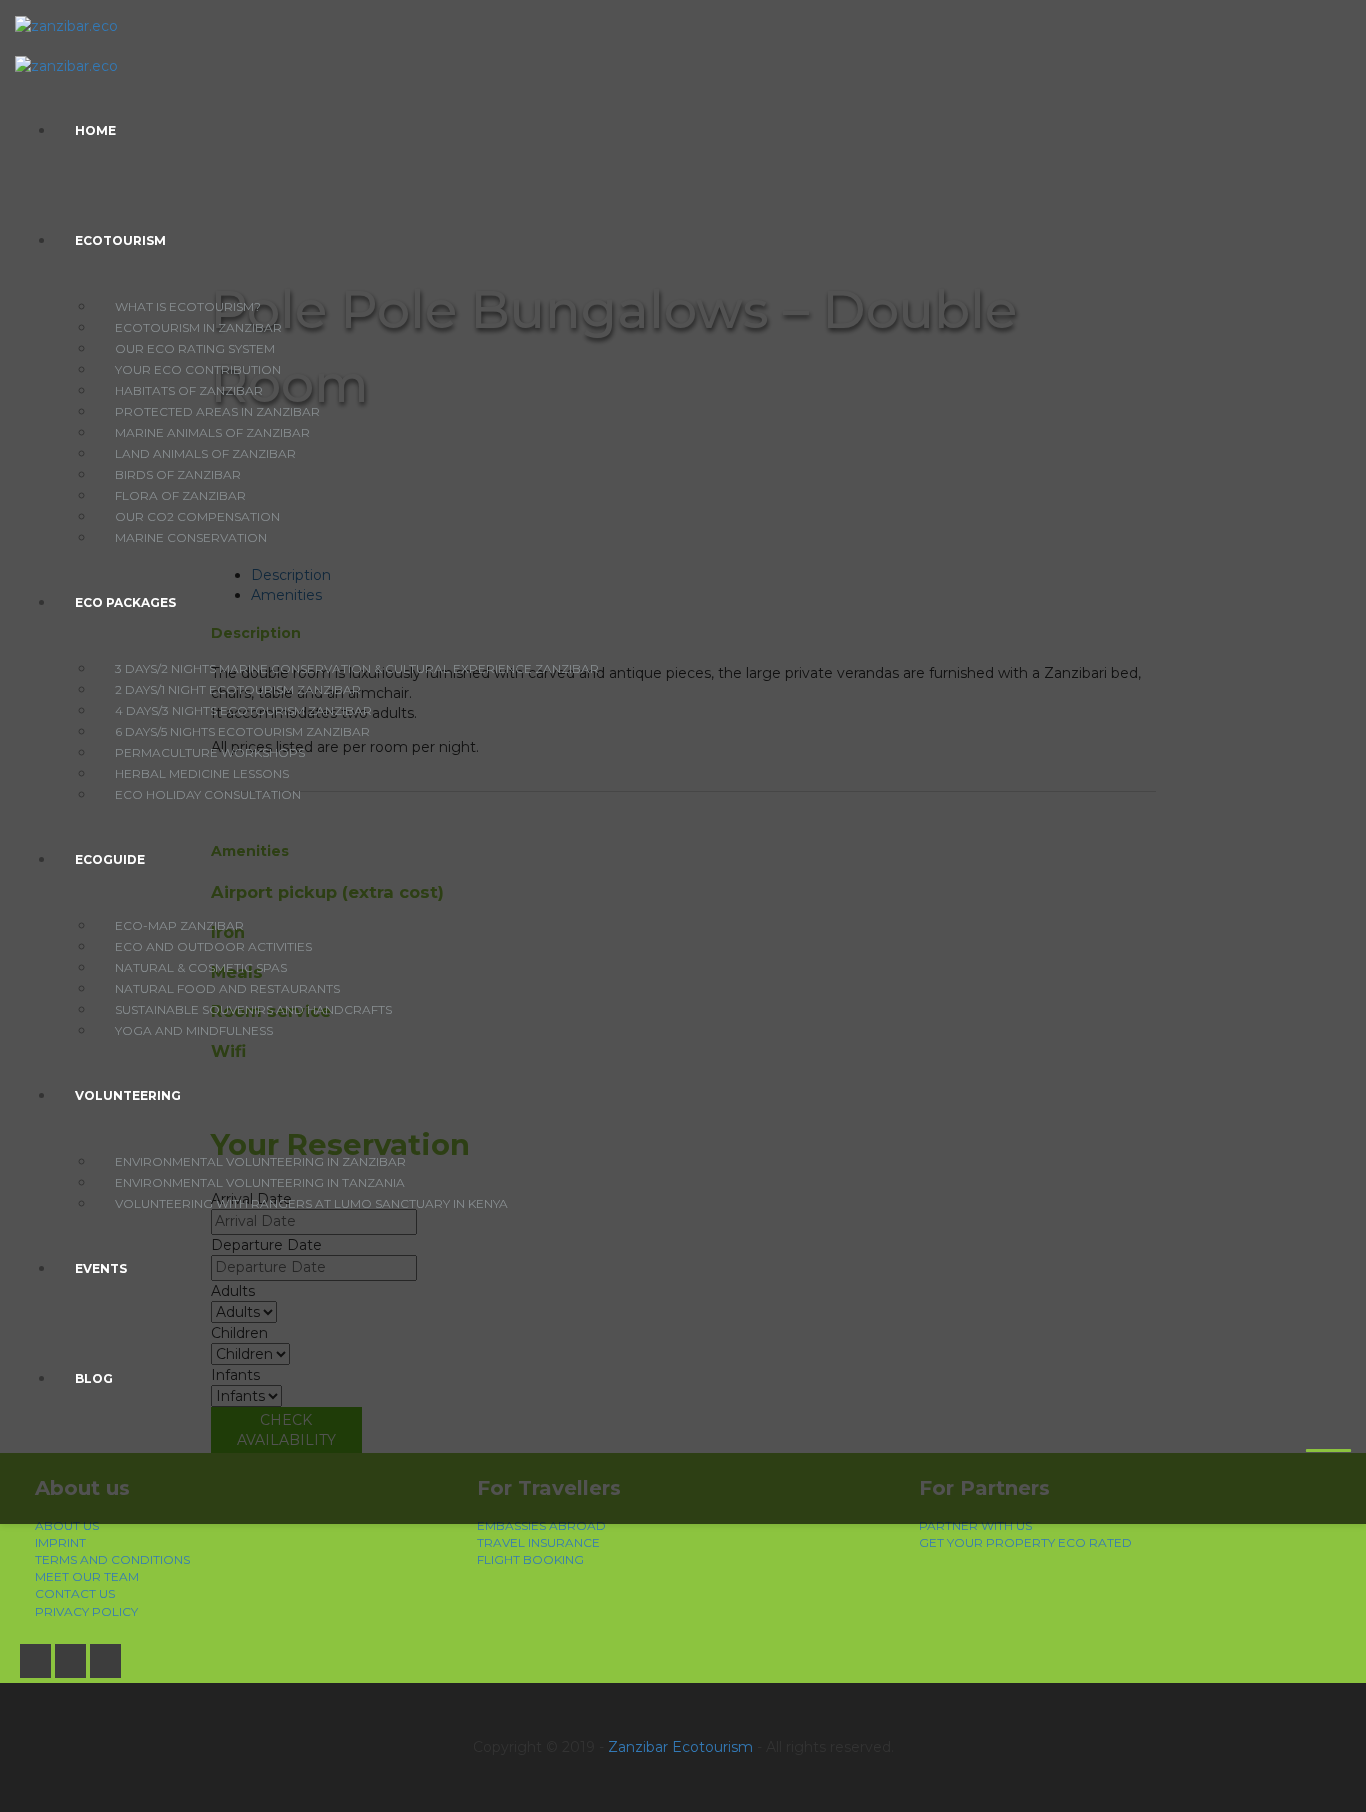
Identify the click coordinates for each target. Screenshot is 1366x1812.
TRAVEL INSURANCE (538, 1542)
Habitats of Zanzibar (189, 390)
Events (101, 1268)
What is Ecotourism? (188, 306)
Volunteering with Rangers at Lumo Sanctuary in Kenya (311, 1203)
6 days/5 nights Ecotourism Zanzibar (242, 731)
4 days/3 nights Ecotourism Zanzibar (243, 710)
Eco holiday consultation (208, 794)
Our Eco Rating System (195, 348)
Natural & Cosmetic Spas (201, 967)
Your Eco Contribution (198, 369)
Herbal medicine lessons (202, 773)
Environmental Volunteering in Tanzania (260, 1182)
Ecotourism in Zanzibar (198, 327)
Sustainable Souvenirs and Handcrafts (253, 1009)
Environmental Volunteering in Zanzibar (260, 1161)
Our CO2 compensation (197, 516)
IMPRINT (60, 1542)
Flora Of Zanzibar (180, 495)
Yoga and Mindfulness (194, 1030)
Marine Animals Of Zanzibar (212, 432)
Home (95, 130)
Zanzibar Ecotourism (680, 1747)
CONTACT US (75, 1593)
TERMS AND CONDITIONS (112, 1559)
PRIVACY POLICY (86, 1611)
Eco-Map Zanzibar (179, 925)
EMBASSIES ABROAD (541, 1525)
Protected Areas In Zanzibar (217, 411)
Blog (94, 1378)
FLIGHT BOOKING (530, 1559)
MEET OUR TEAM (87, 1576)
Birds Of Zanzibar (178, 474)
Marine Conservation (191, 537)
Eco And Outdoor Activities (213, 946)
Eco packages (125, 602)
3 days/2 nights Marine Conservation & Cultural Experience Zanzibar (357, 668)
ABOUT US (67, 1525)
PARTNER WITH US (975, 1525)
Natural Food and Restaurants (227, 988)
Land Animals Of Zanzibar (205, 453)
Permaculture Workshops (210, 752)
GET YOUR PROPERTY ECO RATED (1025, 1542)
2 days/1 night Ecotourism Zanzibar (238, 689)
